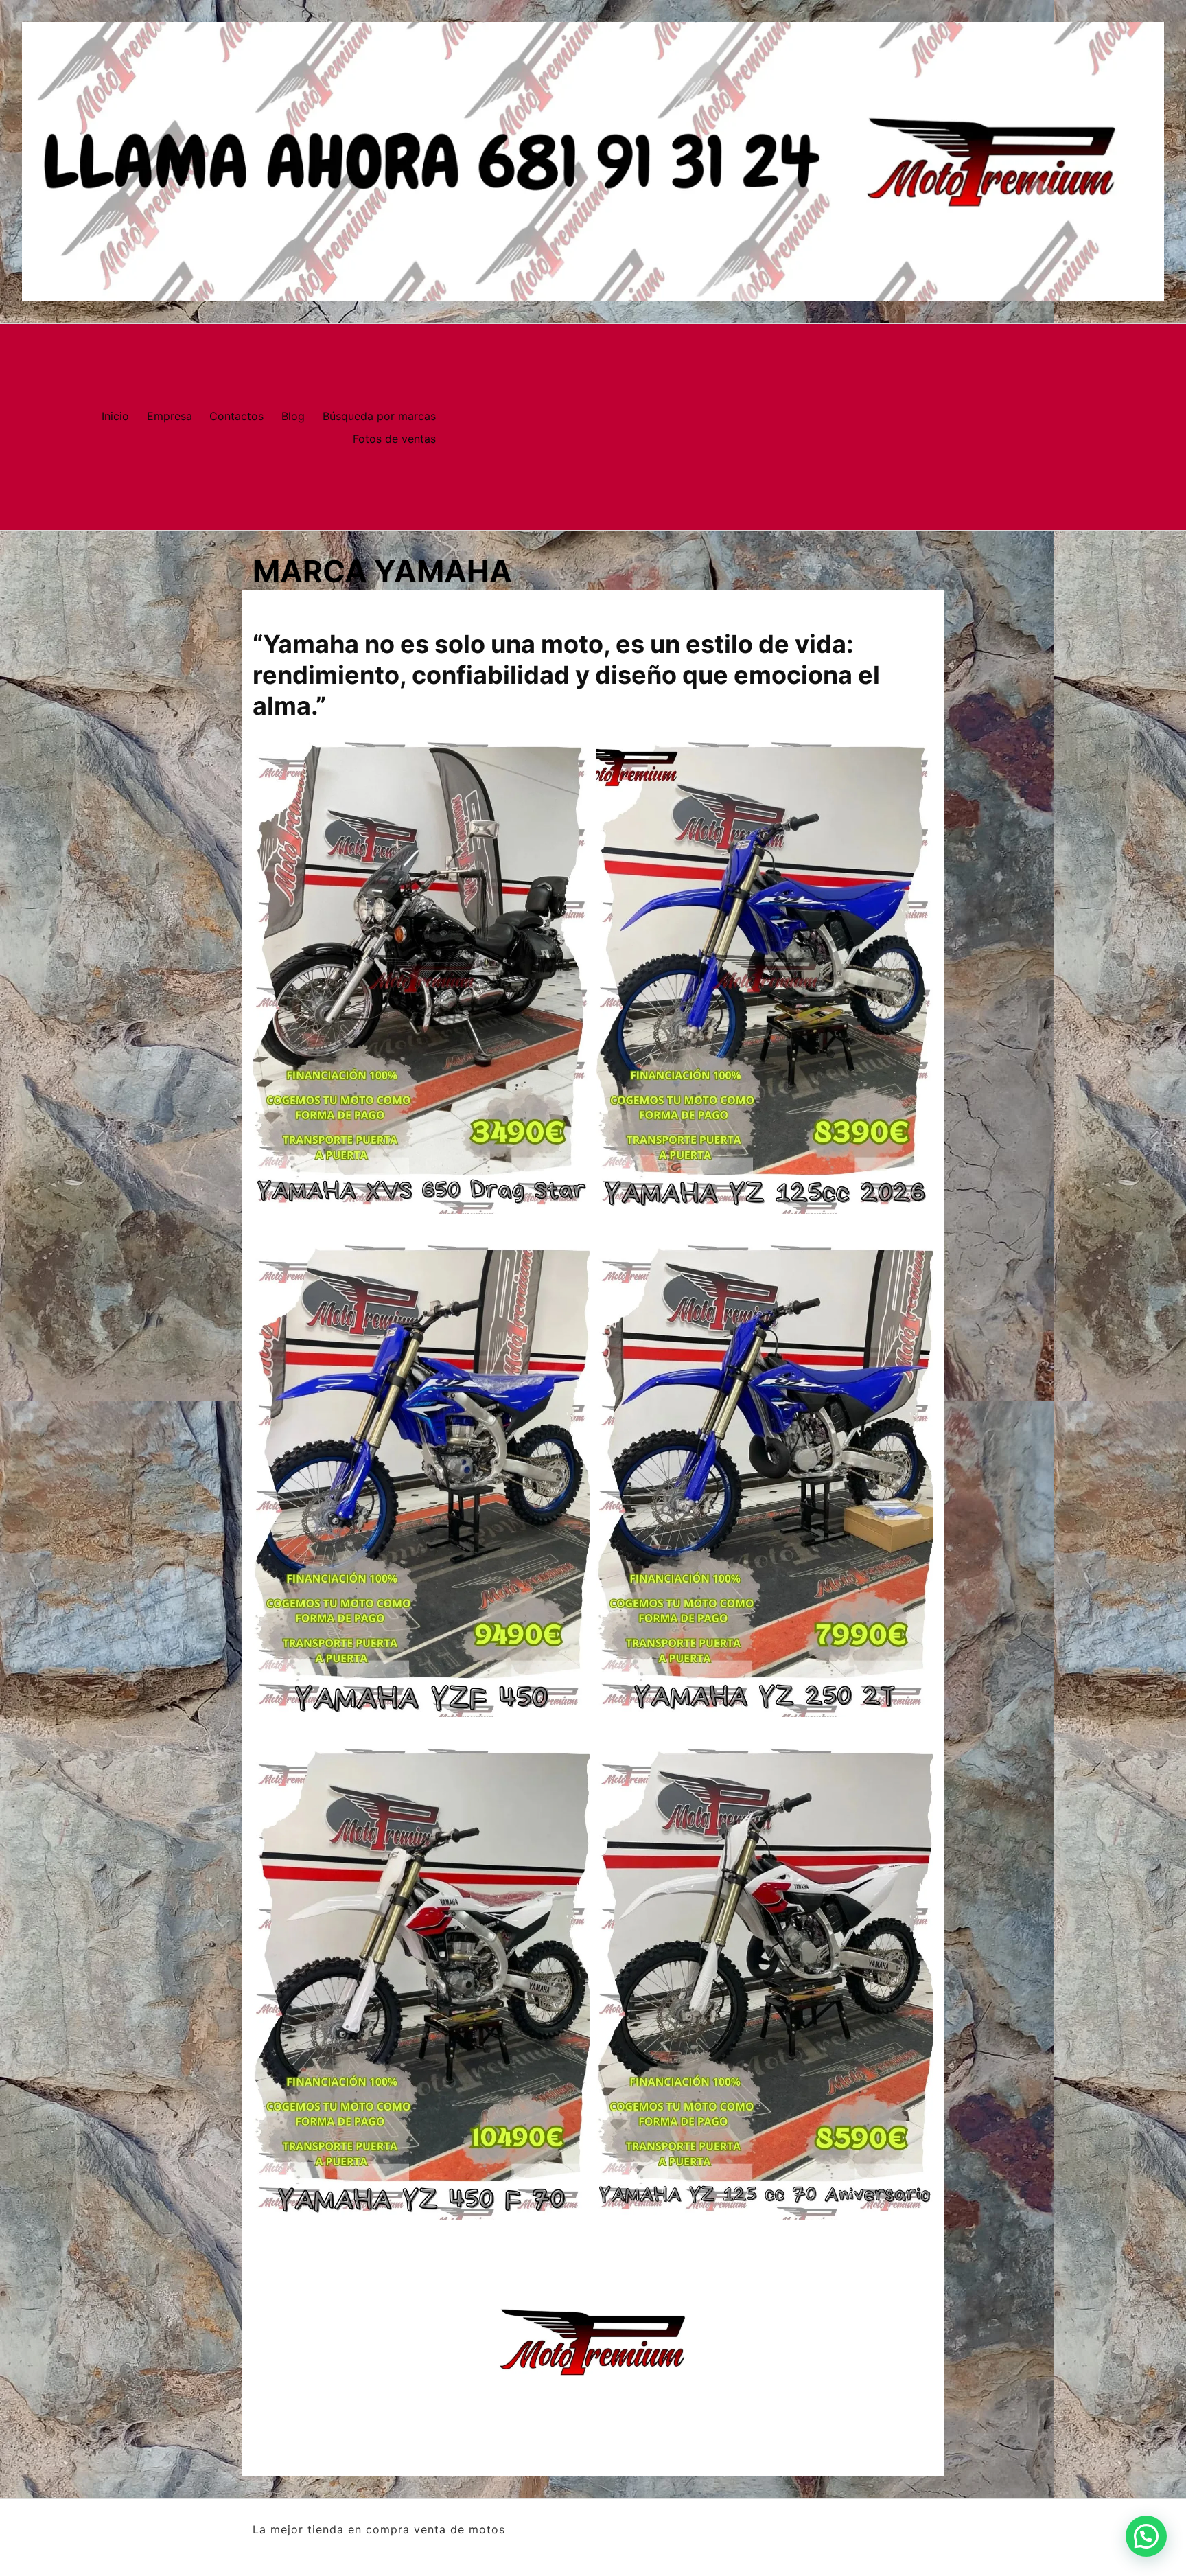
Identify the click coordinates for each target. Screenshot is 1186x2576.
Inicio (115, 416)
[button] (1146, 2536)
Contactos (236, 416)
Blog (293, 416)
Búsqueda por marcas (379, 416)
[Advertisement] (816, 427)
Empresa (170, 416)
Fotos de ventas (394, 439)
